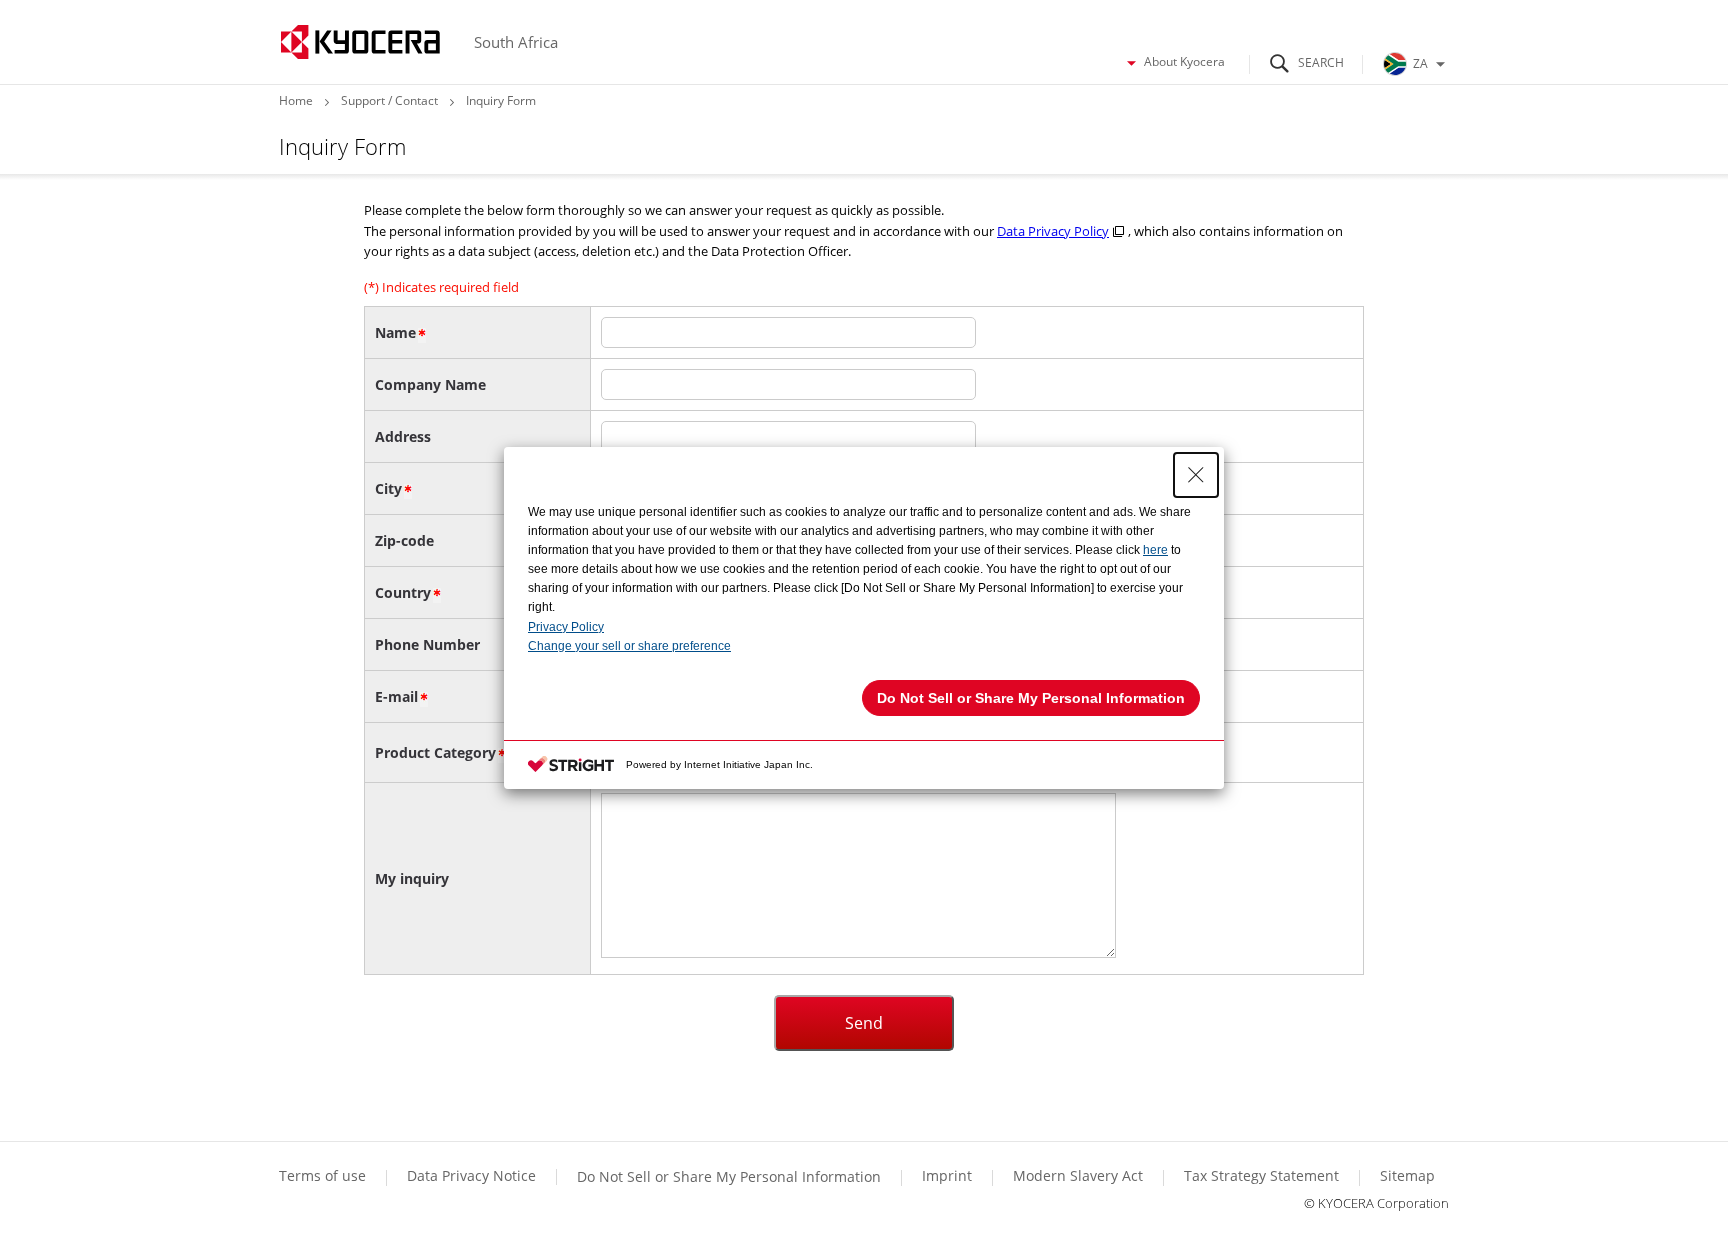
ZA (1420, 63)
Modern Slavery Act (1078, 1175)
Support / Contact (389, 100)
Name (395, 332)
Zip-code (404, 540)
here (1155, 550)
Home (296, 100)
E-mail (396, 696)
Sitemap (1407, 1175)
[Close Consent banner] (1196, 475)
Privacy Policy (566, 627)
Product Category (435, 752)
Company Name (430, 384)
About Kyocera (1184, 62)
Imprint (947, 1175)
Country (403, 592)
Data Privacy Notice (471, 1175)
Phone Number (427, 644)
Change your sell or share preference (629, 646)
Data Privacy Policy (1053, 231)
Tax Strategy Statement (1261, 1175)
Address (403, 436)
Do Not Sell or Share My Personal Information (729, 1176)
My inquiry (412, 878)
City (388, 488)
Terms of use (322, 1175)
